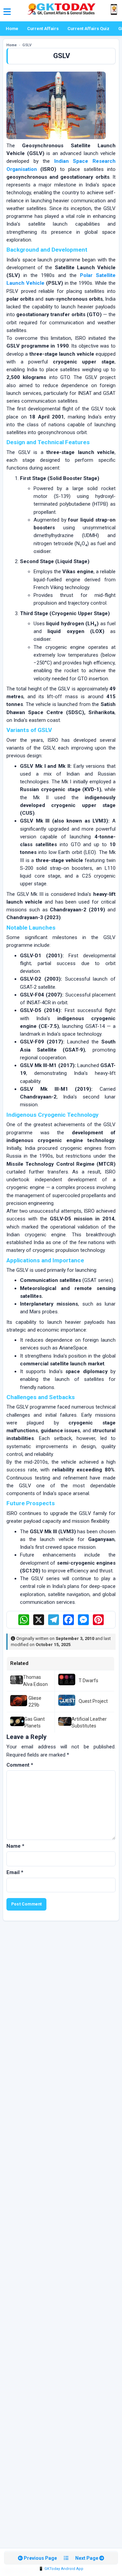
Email (15, 1872)
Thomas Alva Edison (35, 1681)
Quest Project (93, 1701)
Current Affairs (43, 29)
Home (12, 29)
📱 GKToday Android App (61, 2569)
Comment (20, 1765)
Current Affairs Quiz (88, 29)
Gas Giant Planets (35, 1722)
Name (15, 1846)
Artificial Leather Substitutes (89, 1722)
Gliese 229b (35, 1701)
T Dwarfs (88, 1681)
